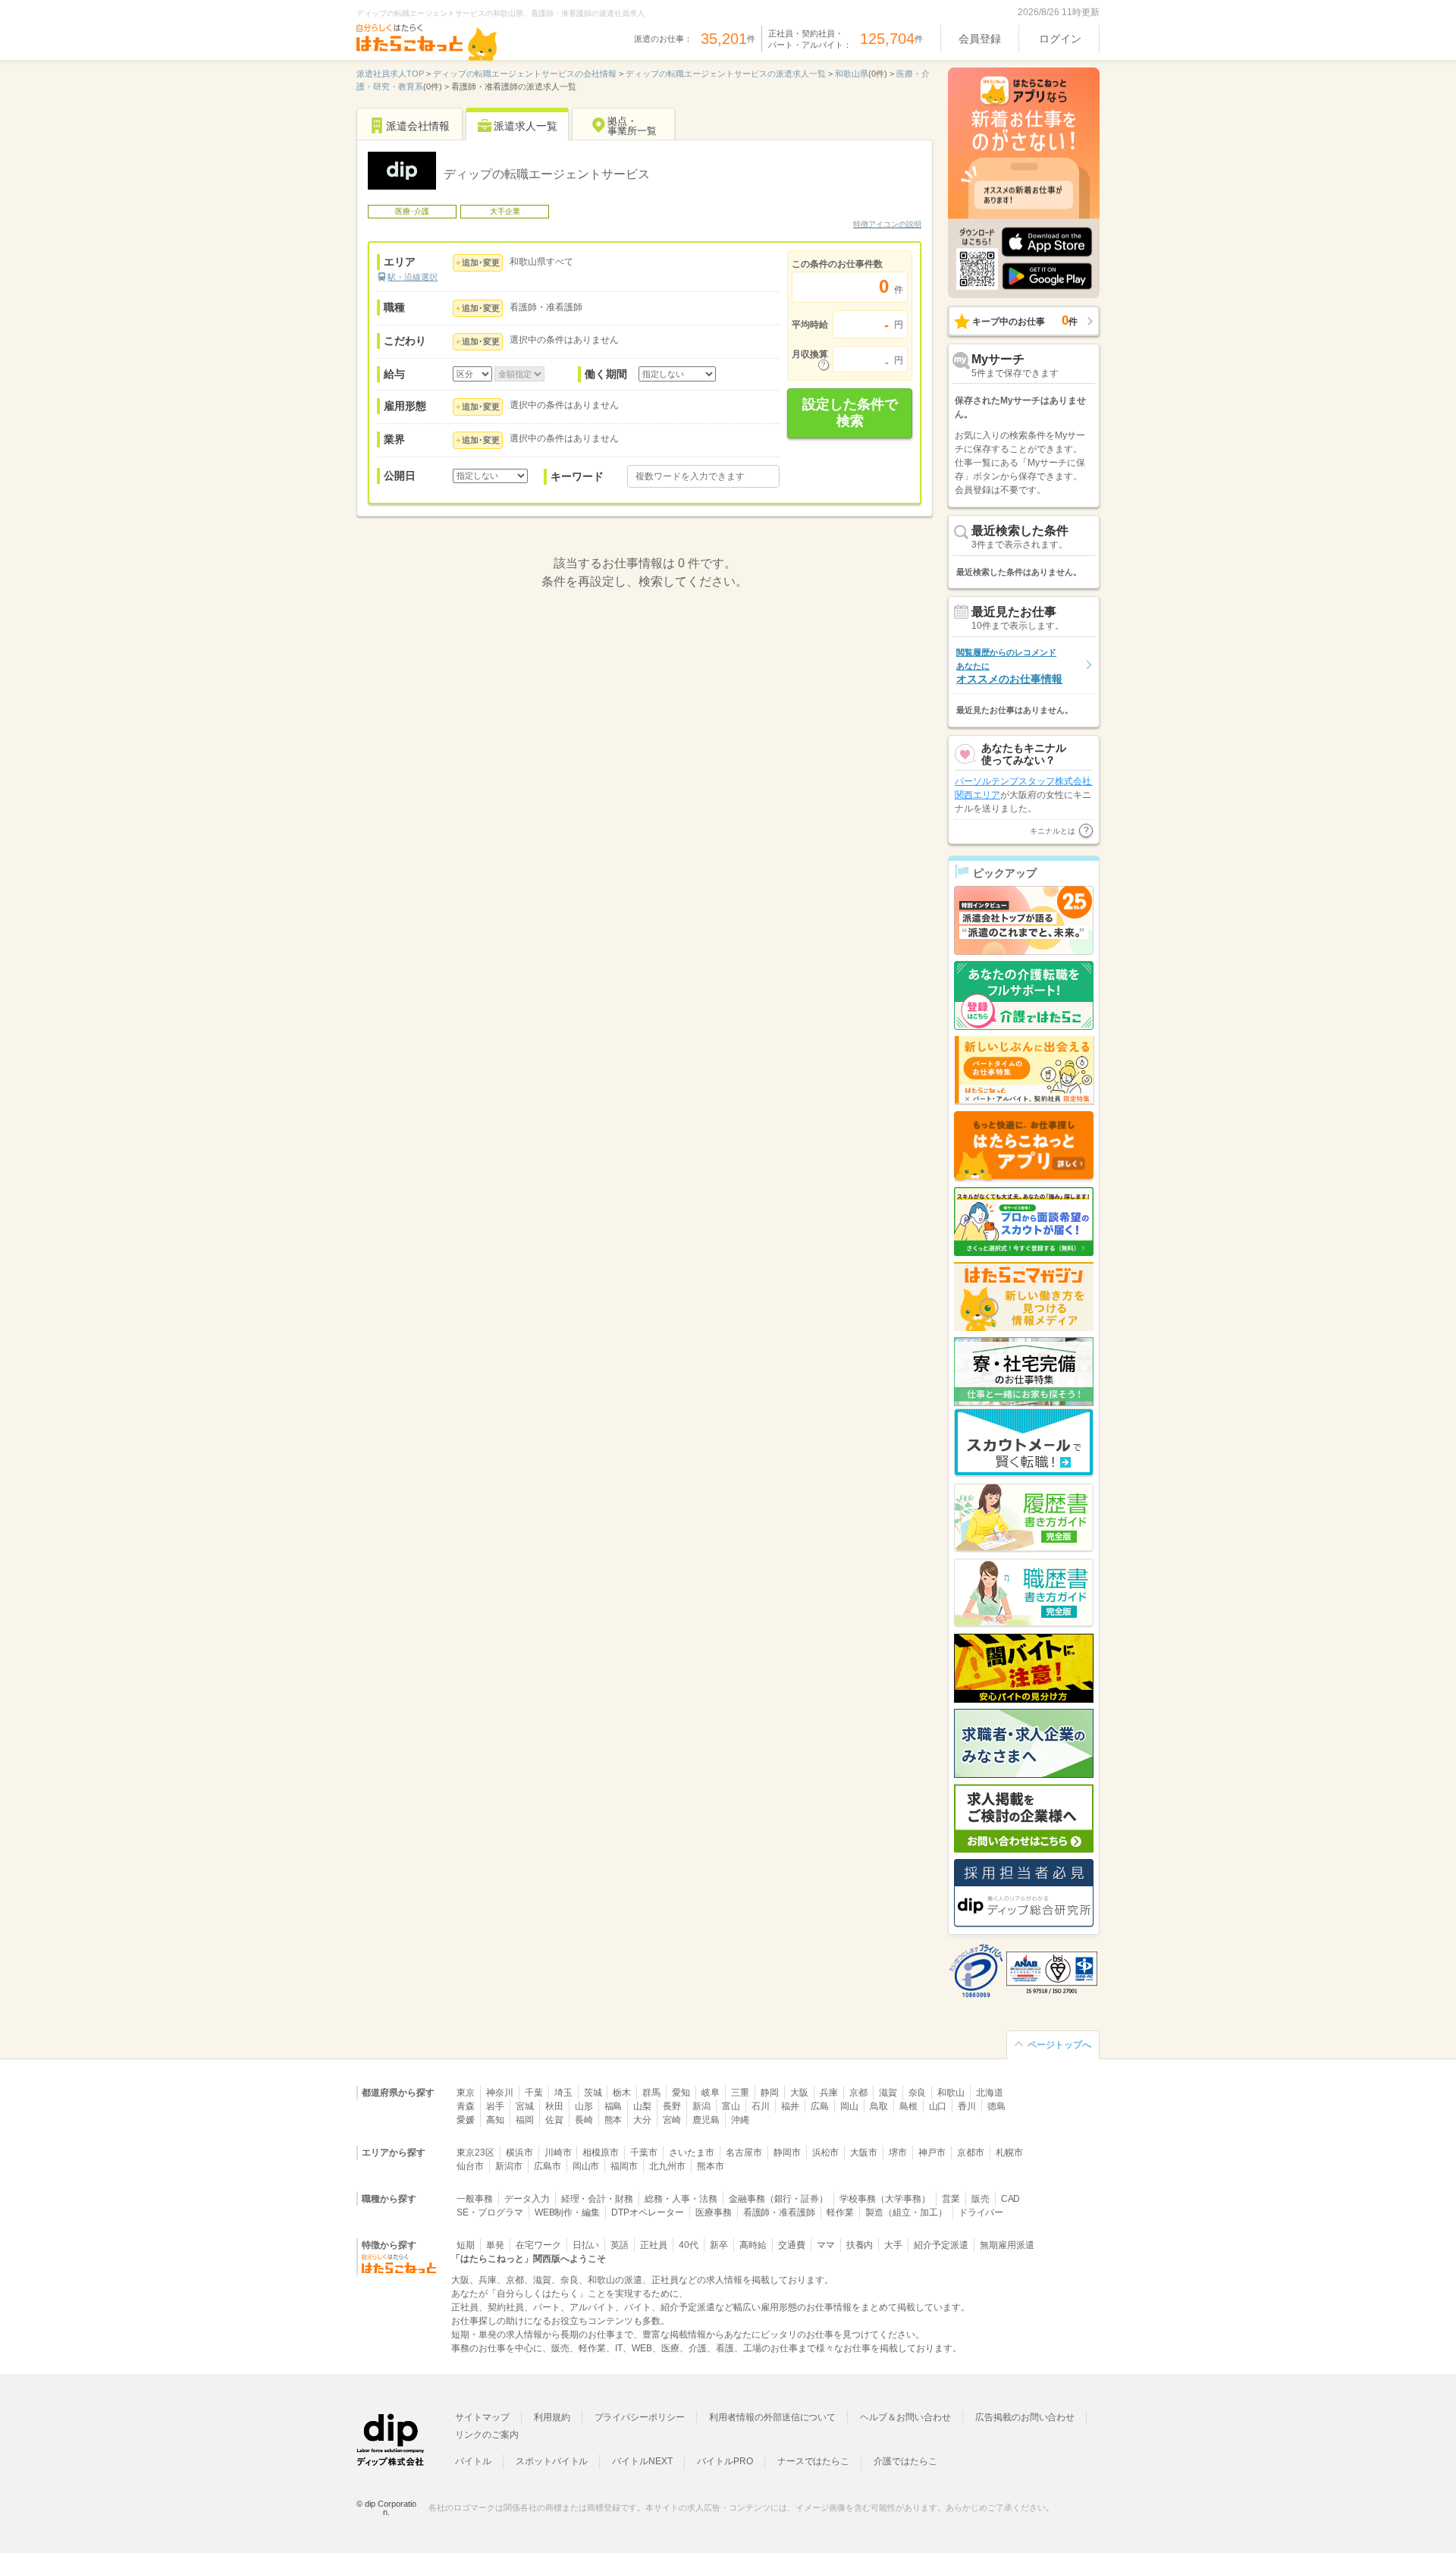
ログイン (1060, 39)
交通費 (792, 2245)
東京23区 (475, 2153)
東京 (466, 2093)
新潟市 (509, 2166)
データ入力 (527, 2199)
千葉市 (644, 2153)
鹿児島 (706, 2120)
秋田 (554, 2106)
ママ (826, 2245)
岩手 (495, 2106)
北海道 (990, 2093)
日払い (586, 2245)
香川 (967, 2106)
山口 (938, 2106)
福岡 (525, 2120)
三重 (740, 2093)
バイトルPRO (725, 2461)
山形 (584, 2106)
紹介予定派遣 (941, 2245)
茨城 (593, 2093)
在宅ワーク (538, 2245)
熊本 (613, 2120)
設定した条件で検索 (850, 413)
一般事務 (475, 2199)
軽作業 (840, 2212)
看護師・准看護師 (780, 2212)
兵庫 (829, 2093)
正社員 (654, 2245)
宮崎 (672, 2120)
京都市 (971, 2153)
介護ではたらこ (905, 2461)
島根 (908, 2106)
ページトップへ (1059, 2045)
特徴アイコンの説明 (887, 224)
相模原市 (601, 2153)
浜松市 (826, 2153)
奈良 (918, 2093)
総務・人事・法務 (681, 2199)
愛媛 (466, 2120)
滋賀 (888, 2093)
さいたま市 (692, 2153)
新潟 (701, 2106)
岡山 (849, 2106)
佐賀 (554, 2120)
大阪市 (864, 2153)
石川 (761, 2106)
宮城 (525, 2106)
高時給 (753, 2245)
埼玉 (563, 2093)
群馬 (651, 2093)
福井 (790, 2106)
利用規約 (552, 2417)
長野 (672, 2106)
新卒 (719, 2245)
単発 (495, 2245)
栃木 (622, 2093)
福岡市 (624, 2166)
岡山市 (586, 2166)
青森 (466, 2106)
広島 (820, 2106)
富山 (731, 2106)
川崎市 (558, 2153)
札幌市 (1009, 2153)
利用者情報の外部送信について (772, 2417)
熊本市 (711, 2166)
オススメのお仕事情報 (1009, 666)
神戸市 (932, 2153)
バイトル (473, 2461)
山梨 (642, 2106)
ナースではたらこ (814, 2461)
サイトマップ (482, 2417)
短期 (466, 2245)
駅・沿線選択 (413, 277)
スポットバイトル (552, 2461)
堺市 (898, 2153)
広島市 (548, 2166)
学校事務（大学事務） (885, 2199)
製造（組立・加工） (906, 2212)
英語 (620, 2245)
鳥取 (879, 2106)
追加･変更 (481, 262)
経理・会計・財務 (598, 2199)
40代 (689, 2245)
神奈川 (500, 2093)
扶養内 (860, 2245)
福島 (613, 2106)
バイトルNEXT (642, 2461)
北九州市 (667, 2166)
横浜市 (519, 2153)
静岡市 (787, 2153)
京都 (858, 2093)
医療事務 (714, 2212)
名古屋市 (744, 2153)
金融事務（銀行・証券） (778, 2199)
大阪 (799, 2093)
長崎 (584, 2120)
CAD (1011, 2199)
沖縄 (740, 2120)
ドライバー (981, 2212)
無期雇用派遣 (1007, 2245)
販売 (981, 2199)
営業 (951, 2199)
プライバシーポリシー (640, 2417)
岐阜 (711, 2093)
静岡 (770, 2093)
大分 (642, 2120)
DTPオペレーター (648, 2212)
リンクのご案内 (487, 2435)
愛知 (681, 2093)
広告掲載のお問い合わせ (1025, 2417)
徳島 (996, 2106)
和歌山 (951, 2093)
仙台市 (470, 2166)
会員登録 (980, 39)
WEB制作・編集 (568, 2212)
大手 (893, 2245)
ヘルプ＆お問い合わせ (905, 2417)
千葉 (534, 2093)
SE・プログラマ (490, 2212)
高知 (495, 2120)
